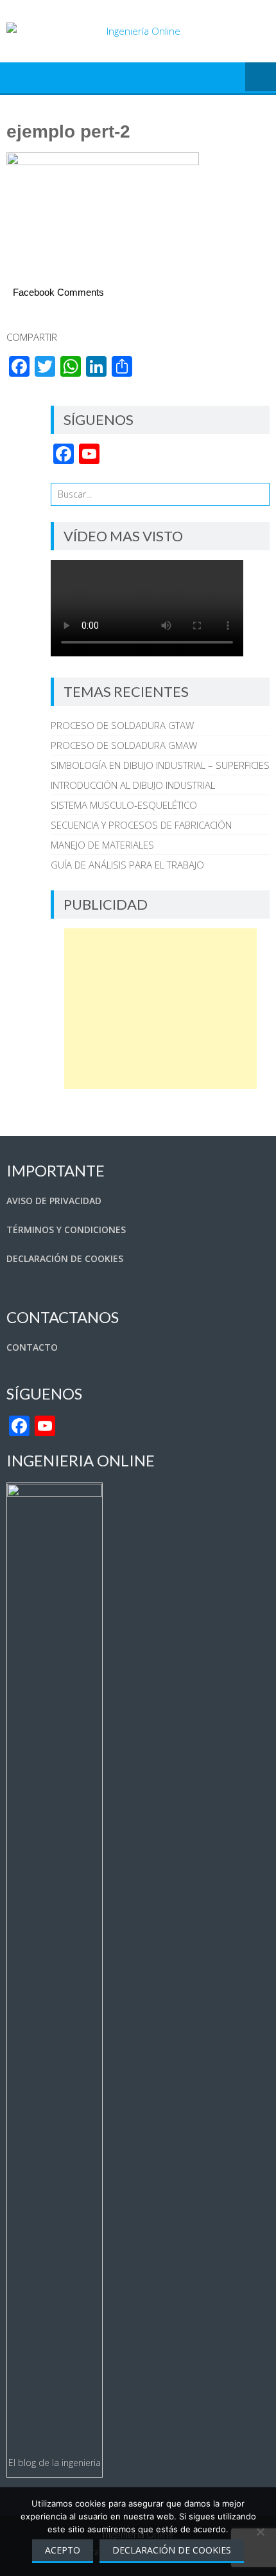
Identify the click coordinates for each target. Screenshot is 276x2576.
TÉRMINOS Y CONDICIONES (66, 1229)
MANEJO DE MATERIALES (102, 845)
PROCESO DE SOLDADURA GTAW (122, 725)
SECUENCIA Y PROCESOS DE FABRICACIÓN (141, 825)
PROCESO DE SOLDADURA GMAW (124, 745)
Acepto (63, 2550)
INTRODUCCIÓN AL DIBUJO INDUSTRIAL (133, 785)
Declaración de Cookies (172, 2550)
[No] (260, 2532)
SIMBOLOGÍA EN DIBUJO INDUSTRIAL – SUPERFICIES (160, 765)
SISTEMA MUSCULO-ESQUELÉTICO (124, 805)
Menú (261, 78)
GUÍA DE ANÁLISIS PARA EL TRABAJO (127, 865)
